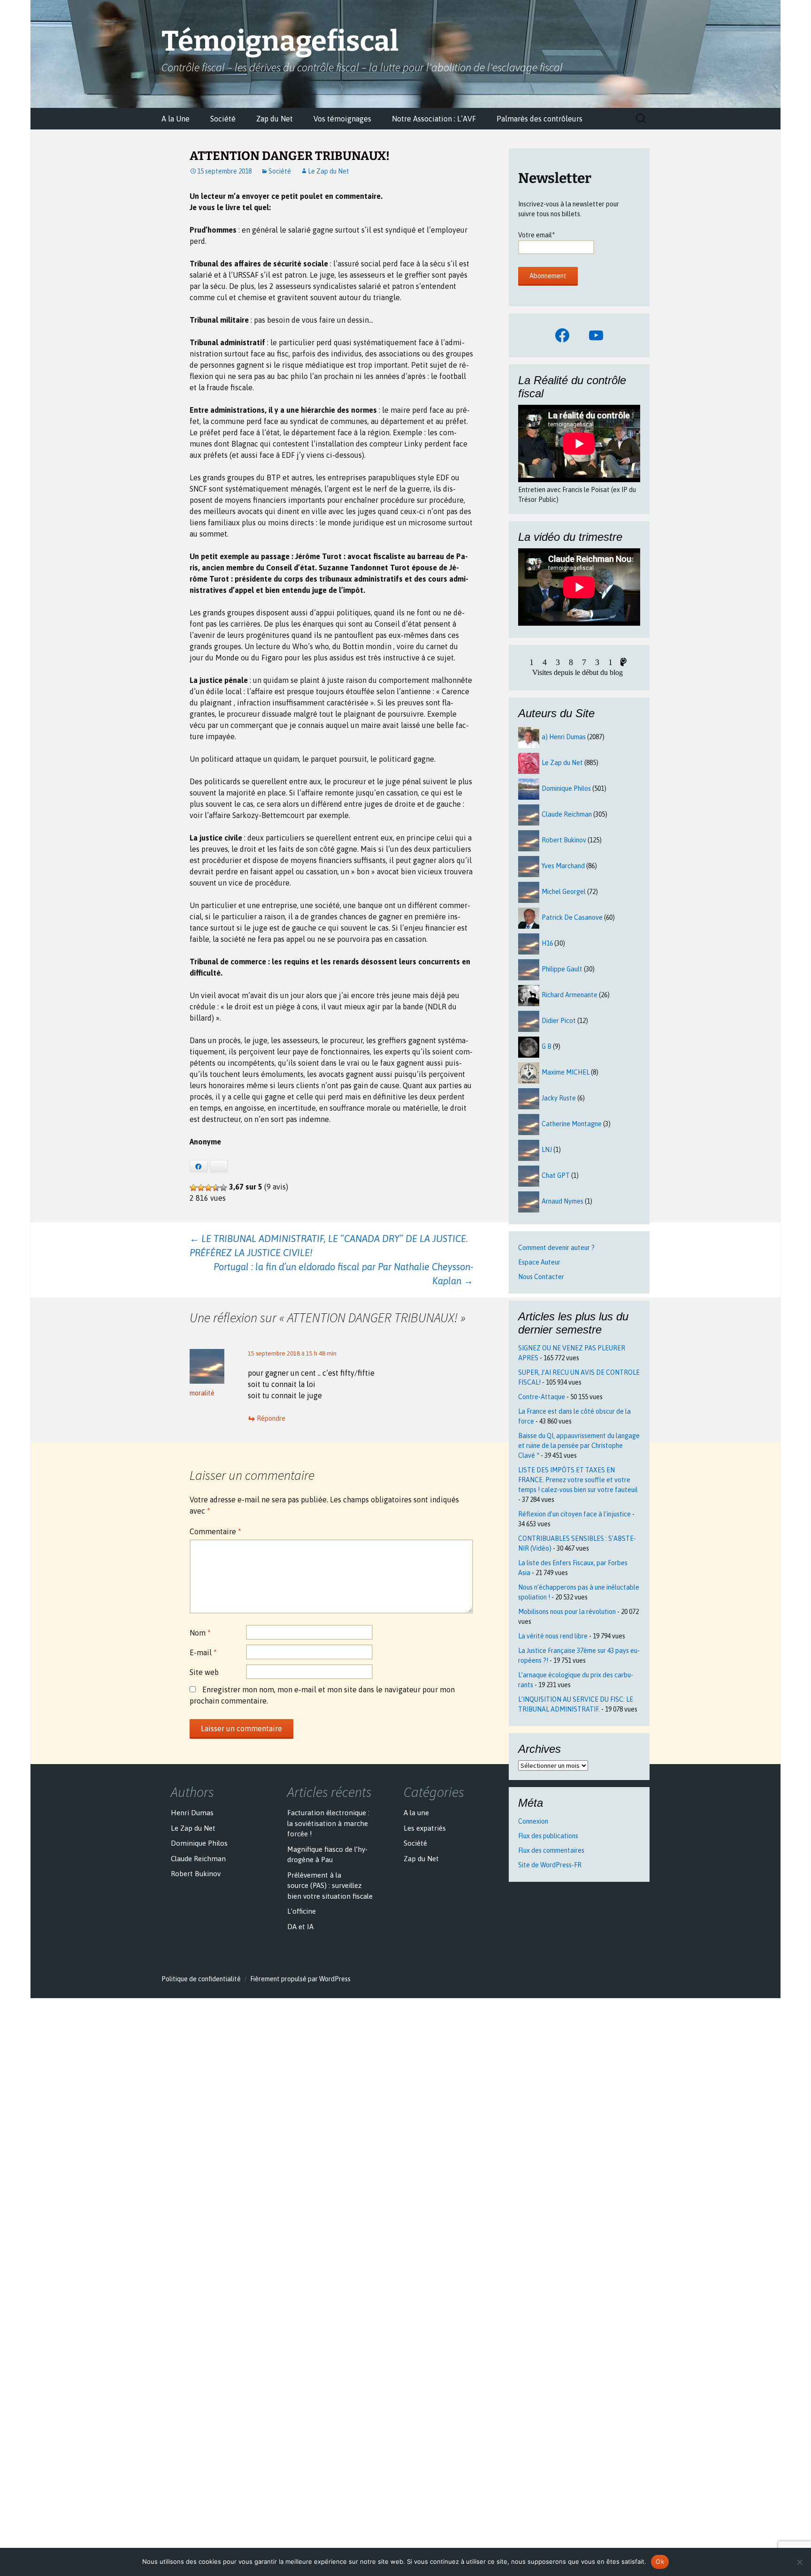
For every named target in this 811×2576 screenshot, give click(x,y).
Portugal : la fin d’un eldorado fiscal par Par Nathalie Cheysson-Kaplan (343, 1274)
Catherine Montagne (572, 1124)
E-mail (203, 1652)
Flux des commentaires (551, 1850)
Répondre (271, 1418)
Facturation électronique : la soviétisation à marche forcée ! (328, 1823)
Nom (200, 1633)
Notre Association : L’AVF (434, 119)
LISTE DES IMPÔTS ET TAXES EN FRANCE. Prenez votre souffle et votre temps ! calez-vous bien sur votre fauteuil (578, 1480)
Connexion (533, 1821)
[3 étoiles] (208, 1188)
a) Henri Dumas (564, 737)
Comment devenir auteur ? (556, 1248)
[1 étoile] (193, 1188)
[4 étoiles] (216, 1188)
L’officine (302, 1911)
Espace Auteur (539, 1262)
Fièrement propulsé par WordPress (300, 1979)
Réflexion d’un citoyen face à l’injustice (574, 1514)
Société (223, 119)
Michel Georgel (564, 892)
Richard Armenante (570, 995)
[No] (799, 2562)
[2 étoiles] (201, 1188)
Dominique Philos (566, 788)
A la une (416, 1813)
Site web (204, 1672)
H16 (547, 943)
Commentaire (215, 1531)
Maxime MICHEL (566, 1072)
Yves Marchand (563, 866)
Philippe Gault (562, 969)
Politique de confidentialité (201, 1979)
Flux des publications (548, 1836)
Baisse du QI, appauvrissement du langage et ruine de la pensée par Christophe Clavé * (579, 1446)
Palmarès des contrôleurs (539, 119)
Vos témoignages (342, 119)
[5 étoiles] (223, 1188)
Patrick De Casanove (572, 917)
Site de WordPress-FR (550, 1865)
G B (547, 1046)
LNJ (547, 1150)
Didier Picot (559, 1021)
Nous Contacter (541, 1277)
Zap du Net (275, 119)
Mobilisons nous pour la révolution (567, 1612)
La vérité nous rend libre (553, 1636)
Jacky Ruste (559, 1098)
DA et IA (300, 1927)
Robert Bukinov (564, 840)
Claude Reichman (567, 814)
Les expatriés (425, 1828)
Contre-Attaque (542, 1397)
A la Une (176, 119)
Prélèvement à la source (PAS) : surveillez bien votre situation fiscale (330, 1886)
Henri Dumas (192, 1813)
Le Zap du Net (329, 171)
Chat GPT (556, 1175)
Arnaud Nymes (562, 1201)
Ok (660, 2561)
